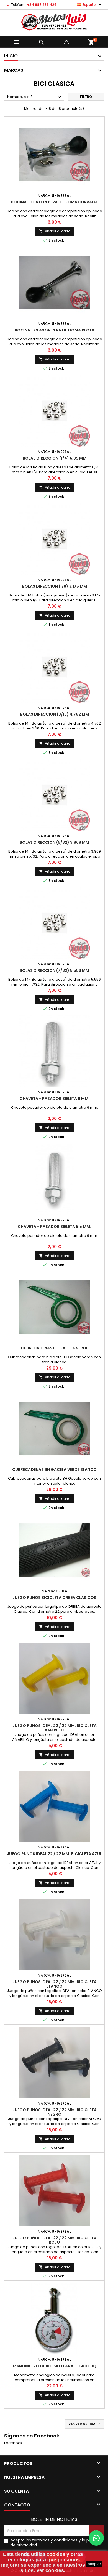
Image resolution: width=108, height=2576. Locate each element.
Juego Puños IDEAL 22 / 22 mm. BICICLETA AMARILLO (55, 1728)
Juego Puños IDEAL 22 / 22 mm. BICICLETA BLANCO (55, 1984)
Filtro (86, 97)
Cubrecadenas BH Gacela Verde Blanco (54, 1469)
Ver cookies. (51, 2570)
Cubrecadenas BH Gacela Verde (54, 1348)
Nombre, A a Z (35, 97)
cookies (56, 2554)
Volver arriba (85, 2424)
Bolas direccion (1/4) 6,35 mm (55, 458)
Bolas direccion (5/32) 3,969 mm (54, 842)
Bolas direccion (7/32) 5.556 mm (54, 970)
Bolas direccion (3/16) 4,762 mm (55, 714)
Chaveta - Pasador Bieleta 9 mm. (55, 1099)
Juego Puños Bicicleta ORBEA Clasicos (54, 1598)
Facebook (13, 2443)
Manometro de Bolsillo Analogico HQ (55, 2366)
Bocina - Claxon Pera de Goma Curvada (54, 202)
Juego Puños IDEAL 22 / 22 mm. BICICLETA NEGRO (55, 2112)
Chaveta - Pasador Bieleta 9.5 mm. (54, 1227)
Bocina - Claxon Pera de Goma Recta (55, 330)
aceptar (94, 2564)
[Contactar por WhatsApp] (96, 2538)
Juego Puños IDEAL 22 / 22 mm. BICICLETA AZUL (54, 1854)
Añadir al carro (55, 231)
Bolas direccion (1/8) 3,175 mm (55, 586)
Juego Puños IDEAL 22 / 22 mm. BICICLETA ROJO (55, 2240)
